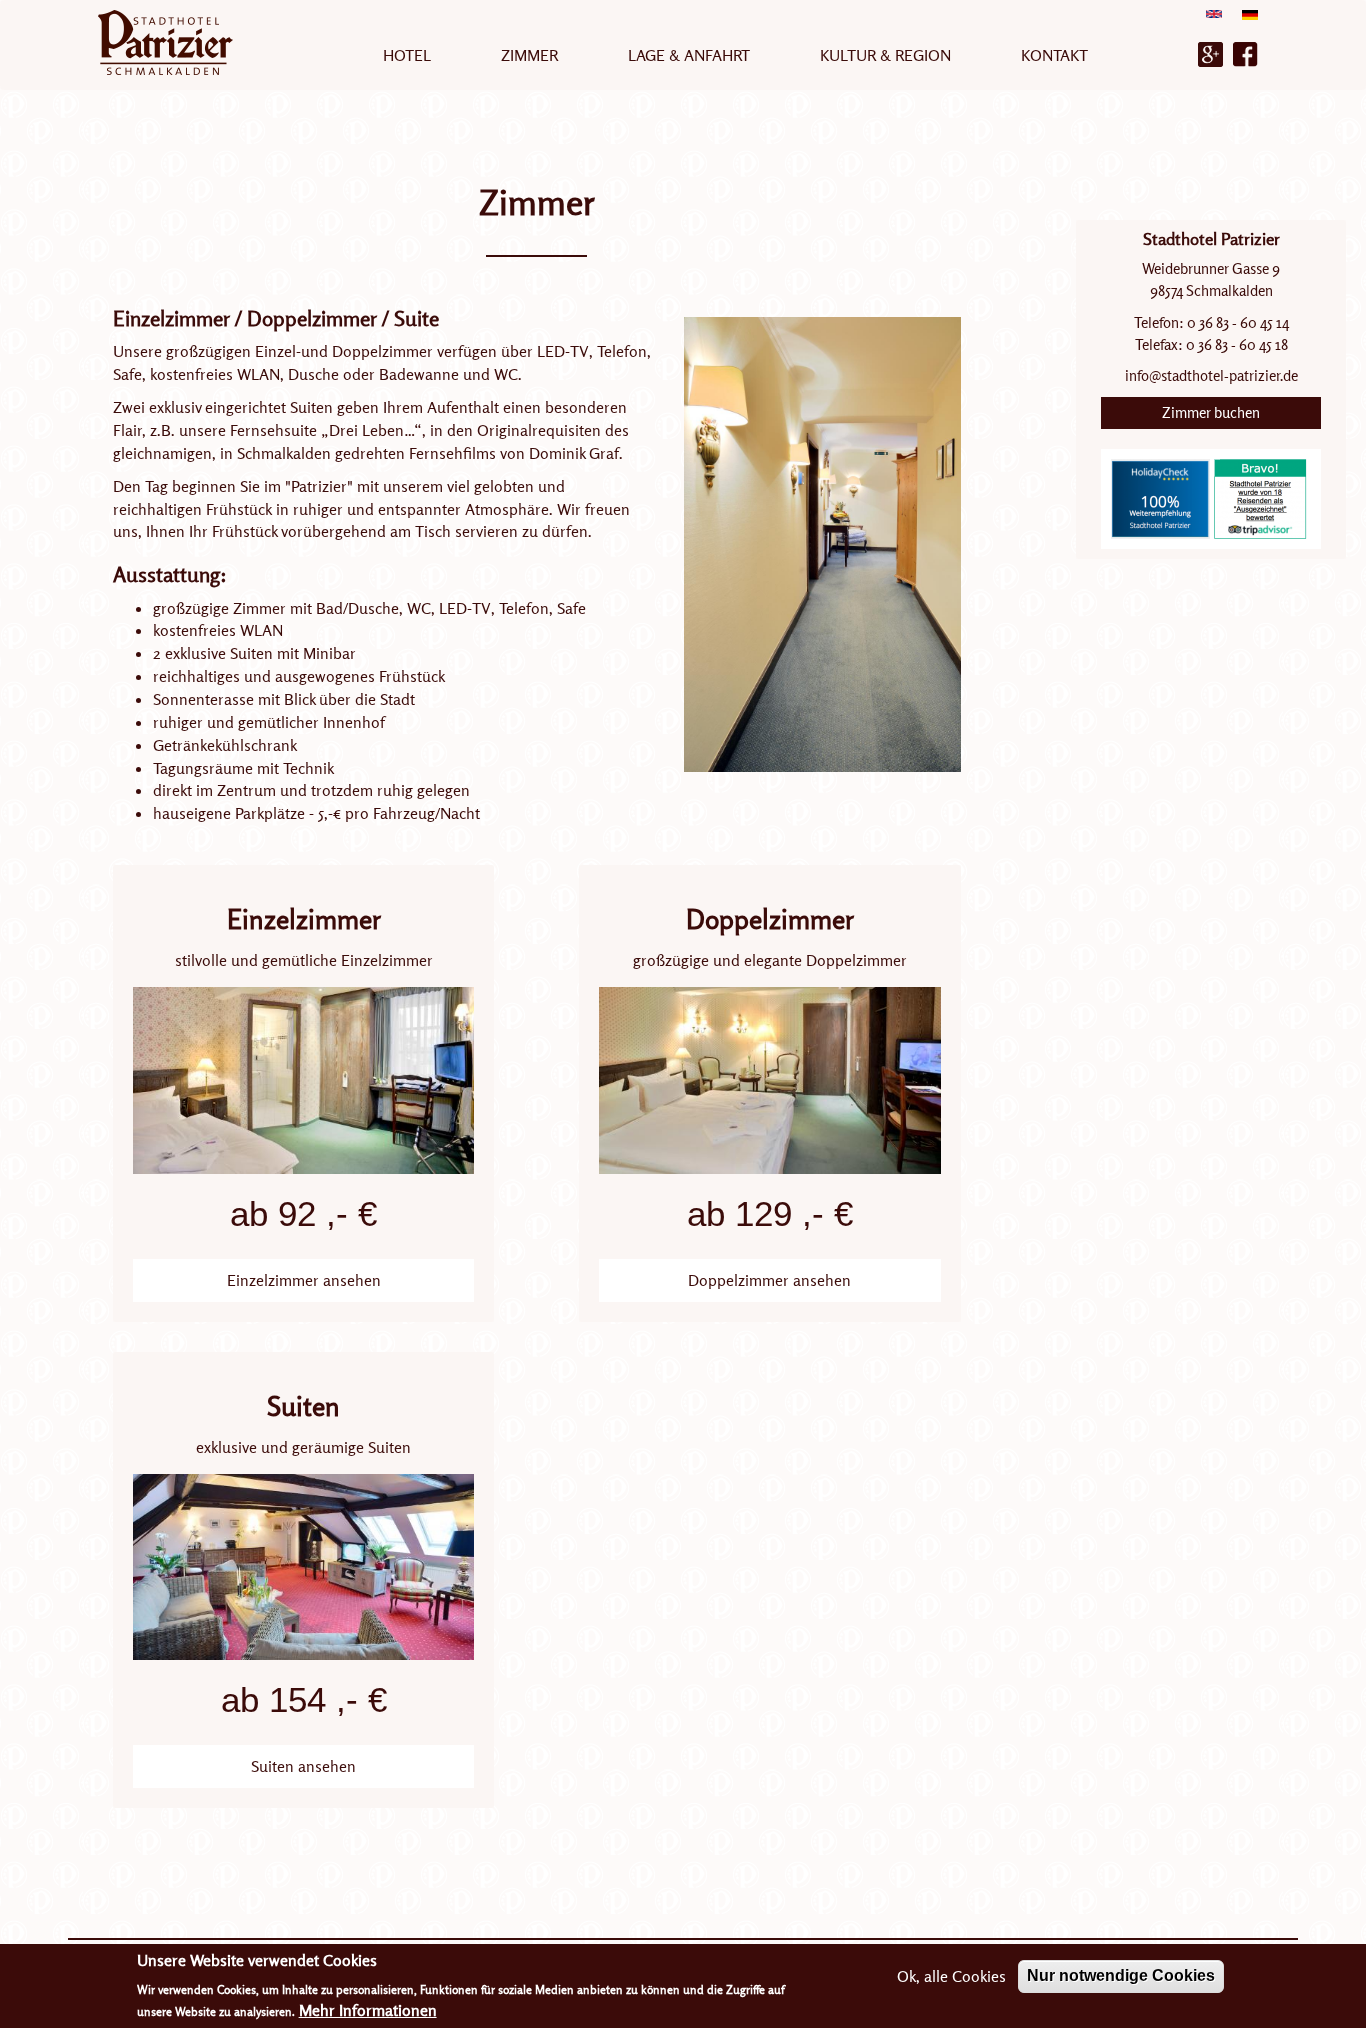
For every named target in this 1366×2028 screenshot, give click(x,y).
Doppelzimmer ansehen (769, 1280)
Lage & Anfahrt (689, 55)
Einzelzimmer (304, 919)
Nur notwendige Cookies (1121, 1975)
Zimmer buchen (1211, 412)
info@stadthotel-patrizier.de (1211, 375)
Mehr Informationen (368, 2010)
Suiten (303, 1406)
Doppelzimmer (770, 919)
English (1214, 20)
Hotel (407, 55)
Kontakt (1054, 55)
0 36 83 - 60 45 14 (1236, 322)
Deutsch (1250, 21)
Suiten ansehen (303, 1766)
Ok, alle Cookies (951, 1976)
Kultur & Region (885, 55)
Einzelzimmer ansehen (304, 1280)
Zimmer (529, 55)
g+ (1210, 54)
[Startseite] (173, 42)
